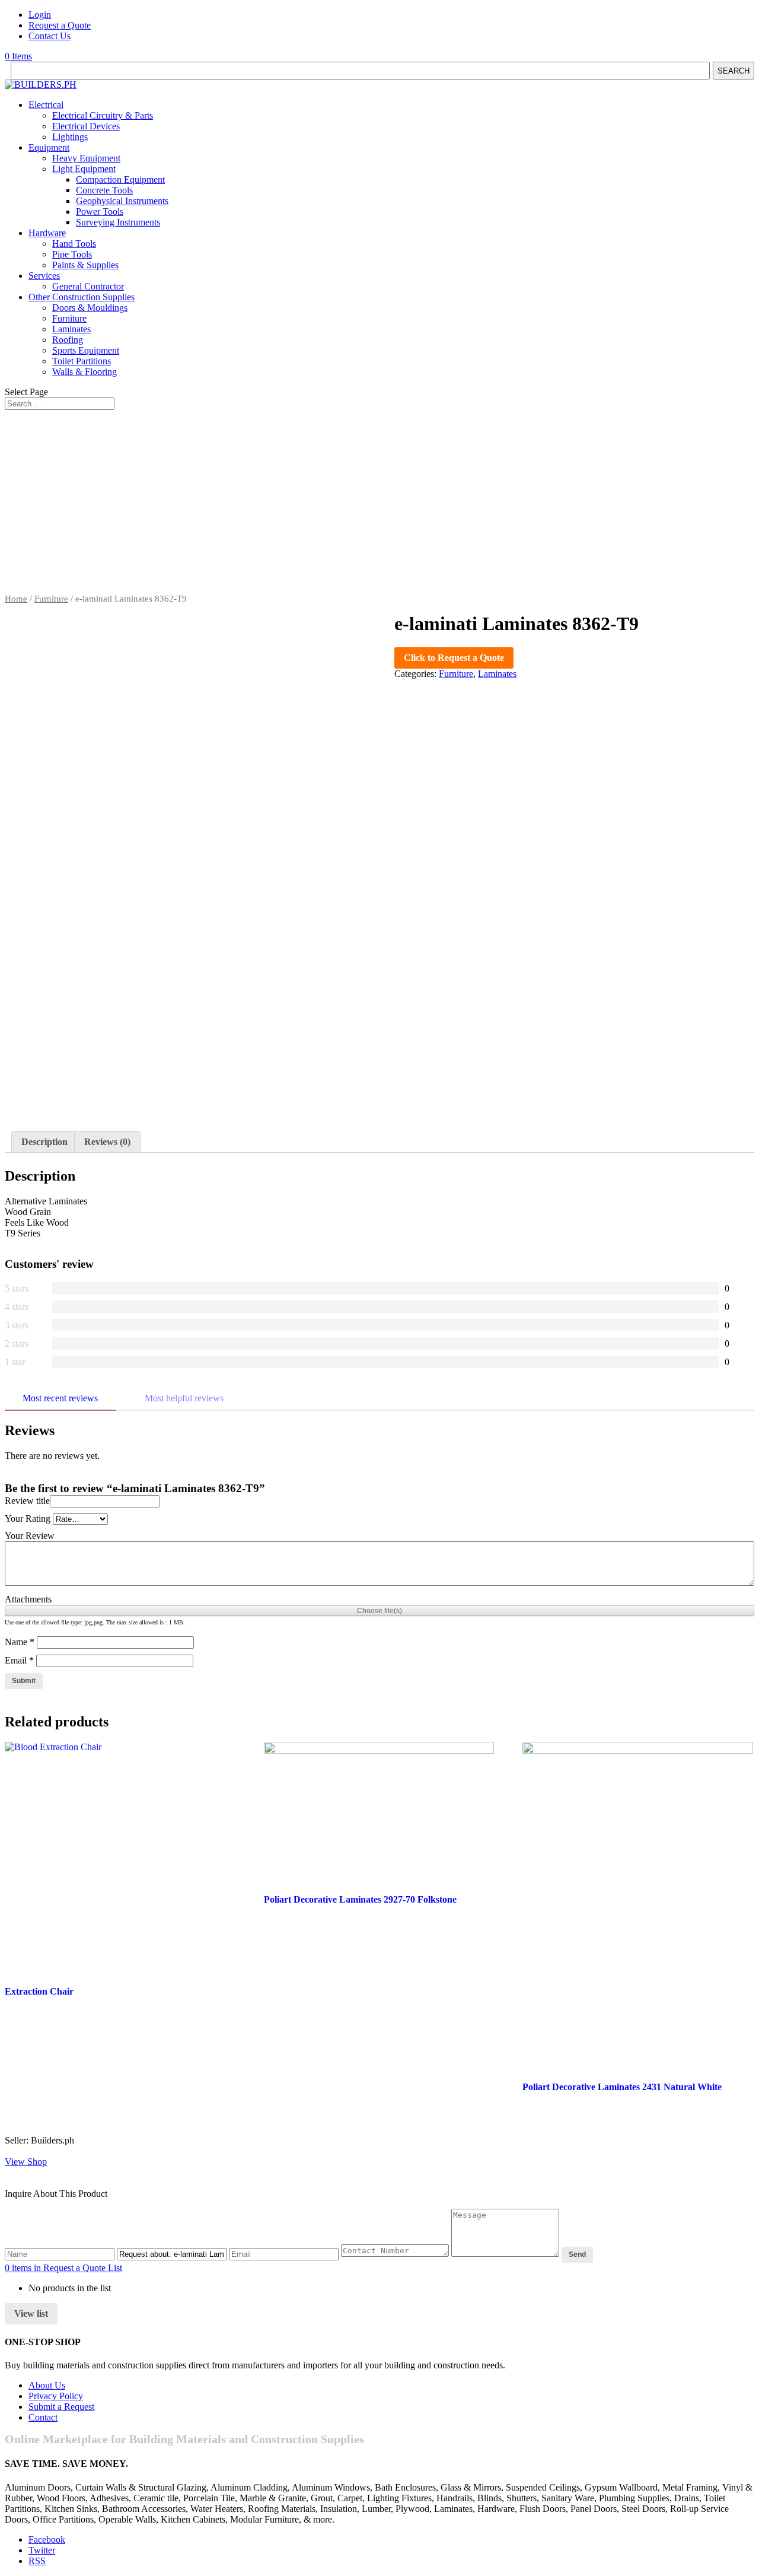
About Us (47, 2385)
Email (19, 1660)
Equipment (49, 147)
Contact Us (50, 36)
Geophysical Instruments (122, 201)
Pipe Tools (72, 254)
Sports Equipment (86, 350)
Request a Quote (60, 25)
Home (16, 599)
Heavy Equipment (86, 158)
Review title (27, 1501)
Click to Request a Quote (454, 658)
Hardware (47, 233)
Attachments (28, 1599)
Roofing (68, 340)
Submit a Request (61, 2407)
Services (44, 276)
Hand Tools (74, 244)
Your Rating (28, 1518)
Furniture (69, 318)
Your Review (30, 1536)
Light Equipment (84, 169)
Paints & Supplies (85, 265)
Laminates (71, 329)
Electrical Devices (86, 126)
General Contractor (88, 286)
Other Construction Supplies (82, 297)
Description (44, 1142)
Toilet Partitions (82, 361)
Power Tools (100, 212)
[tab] (44, 1142)
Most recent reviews (60, 1398)
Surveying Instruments (118, 222)
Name (20, 1642)
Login (40, 15)
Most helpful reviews (184, 1398)
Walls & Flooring (84, 372)
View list (31, 2313)
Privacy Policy (56, 2396)
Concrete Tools (104, 190)
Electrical (46, 105)
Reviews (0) (107, 1142)
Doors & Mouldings (90, 308)
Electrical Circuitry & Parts (103, 115)
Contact (43, 2417)
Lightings (70, 137)
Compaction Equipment (120, 179)
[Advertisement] (379, 505)
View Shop (26, 2162)
